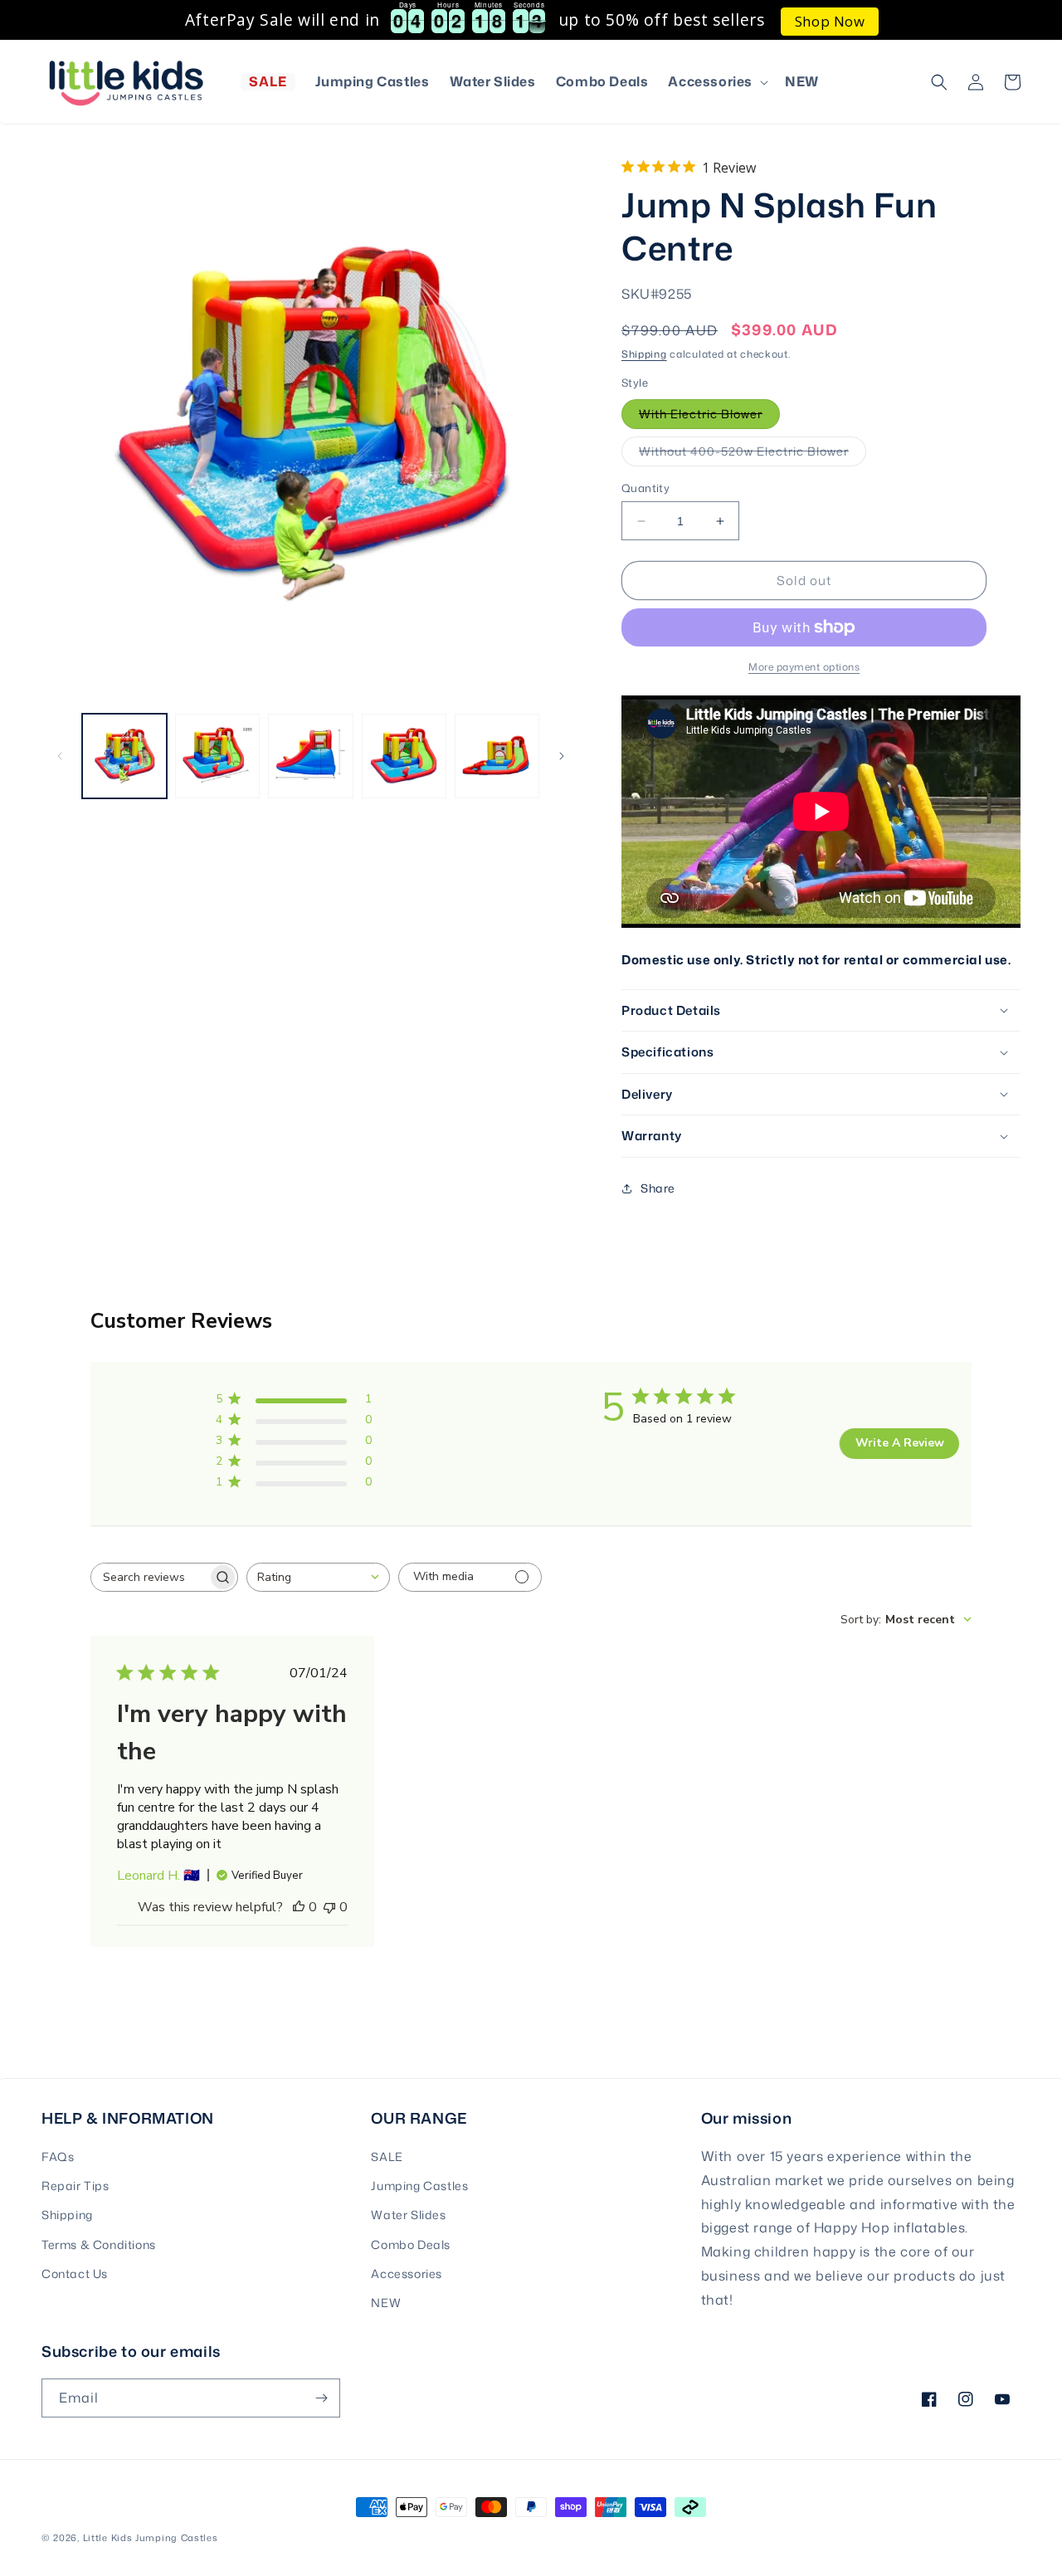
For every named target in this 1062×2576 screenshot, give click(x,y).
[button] (716, 82)
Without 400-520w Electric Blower (753, 454)
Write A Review (900, 1443)
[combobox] (318, 1577)
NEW (386, 2303)
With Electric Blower (709, 417)
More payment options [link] (804, 667)
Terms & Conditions (99, 2244)
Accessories (407, 2274)
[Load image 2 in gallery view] (217, 756)
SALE (387, 2156)
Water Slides (408, 2215)
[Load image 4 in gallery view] (404, 756)
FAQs (58, 2156)
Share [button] (658, 1188)
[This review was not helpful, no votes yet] (329, 1907)
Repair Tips (76, 2186)
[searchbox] (149, 1577)
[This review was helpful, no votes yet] (299, 1907)
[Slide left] (60, 756)
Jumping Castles (419, 2186)
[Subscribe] (321, 2398)
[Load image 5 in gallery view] (497, 756)
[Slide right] (562, 756)
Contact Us (75, 2274)
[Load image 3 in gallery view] (310, 756)
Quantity (645, 488)
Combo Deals (411, 2244)
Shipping (644, 354)
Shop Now (830, 21)
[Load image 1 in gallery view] (124, 756)
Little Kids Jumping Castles (151, 2538)
